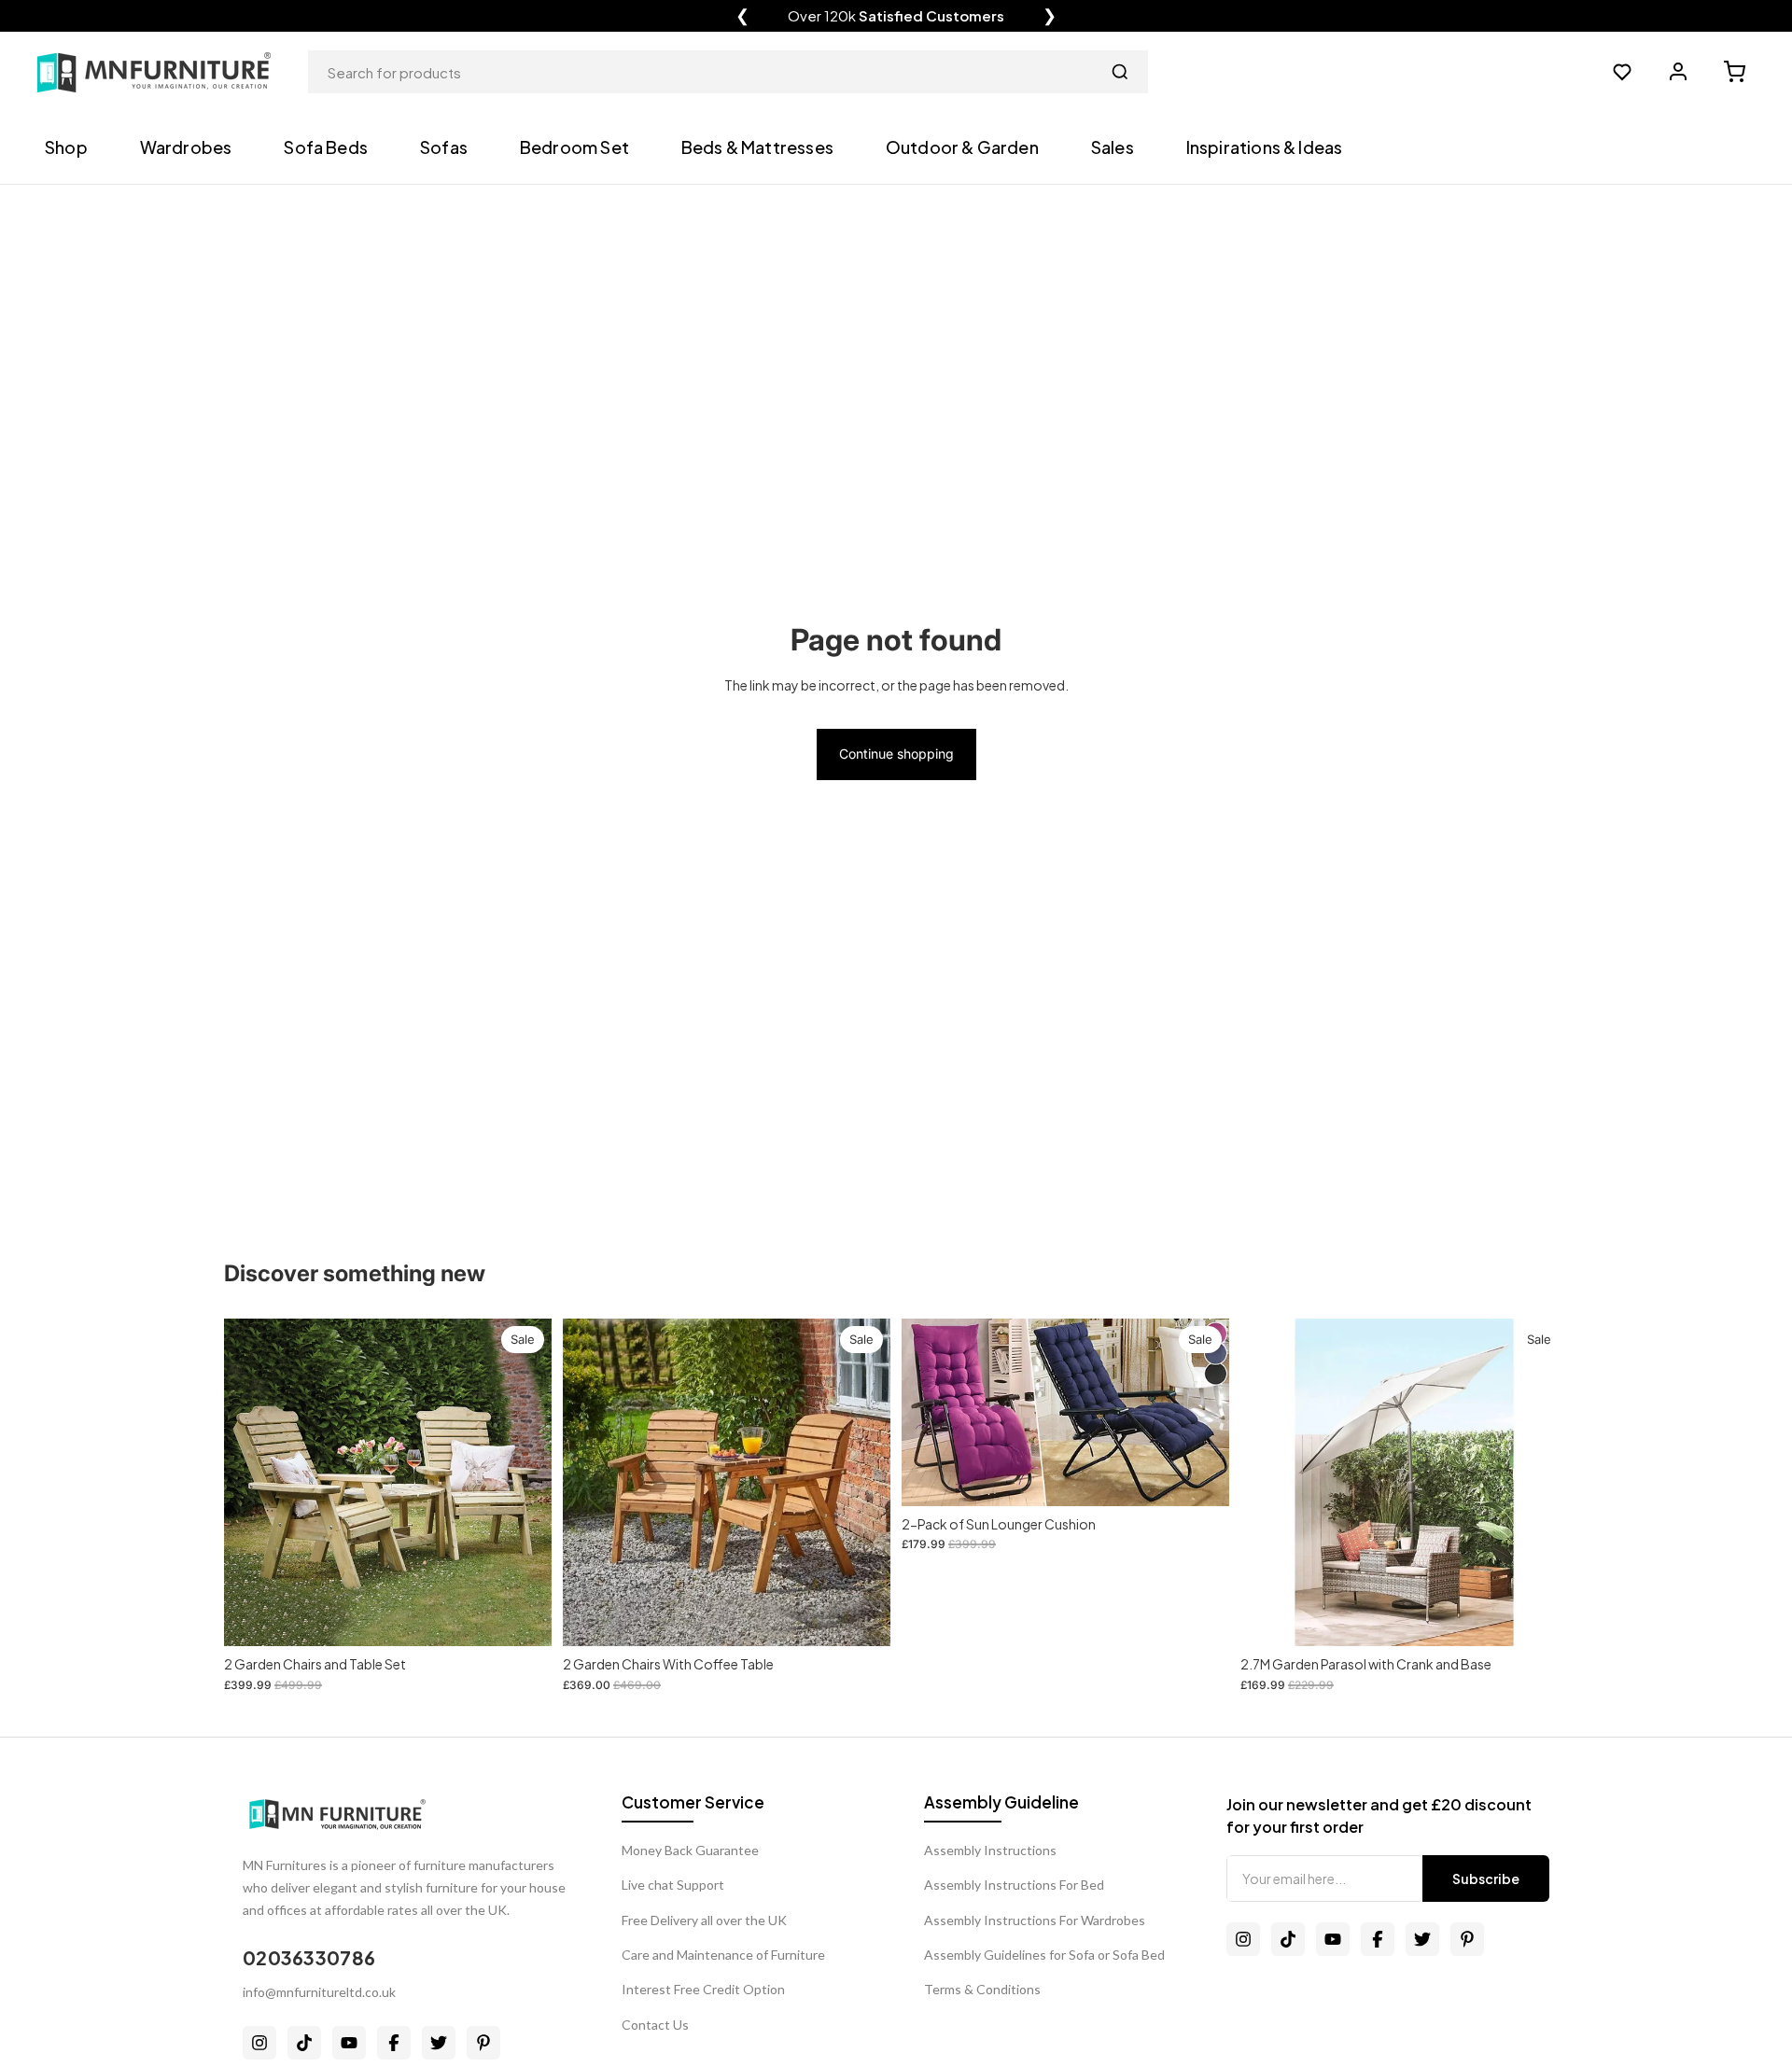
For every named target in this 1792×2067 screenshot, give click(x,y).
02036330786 (309, 1957)
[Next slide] (1201, 1413)
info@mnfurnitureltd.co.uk (319, 1992)
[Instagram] (259, 2043)
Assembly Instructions (990, 1850)
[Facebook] (394, 2043)
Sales (1113, 147)
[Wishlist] (1622, 72)
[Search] (1120, 72)
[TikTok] (304, 2043)
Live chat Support (673, 1885)
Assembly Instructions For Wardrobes (1035, 1920)
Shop (66, 147)
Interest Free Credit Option (703, 1989)
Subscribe (1486, 1878)
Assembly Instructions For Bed (1014, 1885)
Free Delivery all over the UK (704, 1920)
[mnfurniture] (154, 72)
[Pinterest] (483, 2043)
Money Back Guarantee (690, 1850)
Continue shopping (896, 754)
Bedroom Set (574, 147)
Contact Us (655, 2025)
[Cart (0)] (1734, 72)
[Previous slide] (930, 1413)
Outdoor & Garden (962, 147)
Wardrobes (186, 147)
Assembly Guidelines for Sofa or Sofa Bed (1044, 1955)
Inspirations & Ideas (1265, 147)
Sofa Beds (326, 147)
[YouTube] (349, 2043)
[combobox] (728, 72)
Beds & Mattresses (757, 147)
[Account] (1678, 72)
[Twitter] (439, 2043)
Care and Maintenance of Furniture (723, 1955)
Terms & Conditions (982, 1989)
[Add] (523, 1618)
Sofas (444, 147)
